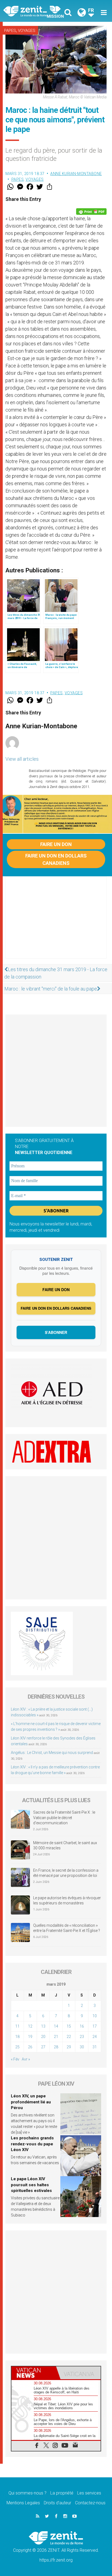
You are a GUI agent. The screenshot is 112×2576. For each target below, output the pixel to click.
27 (43, 2047)
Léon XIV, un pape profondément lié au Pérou (31, 2102)
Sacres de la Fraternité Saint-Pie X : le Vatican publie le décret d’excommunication (64, 1818)
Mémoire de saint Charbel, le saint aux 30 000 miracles (65, 1846)
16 (82, 2026)
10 (95, 2016)
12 (30, 2026)
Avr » (26, 2059)
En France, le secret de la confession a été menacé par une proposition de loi (66, 1873)
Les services (89, 2493)
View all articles (22, 759)
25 (17, 2047)
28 (56, 2047)
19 (30, 2037)
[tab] (34, 2373)
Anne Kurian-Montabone (76, 174)
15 (69, 2026)
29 (69, 2047)
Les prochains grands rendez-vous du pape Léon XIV (32, 2144)
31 (95, 2047)
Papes (10, 31)
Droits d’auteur (57, 2503)
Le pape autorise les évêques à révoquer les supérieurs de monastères (67, 1901)
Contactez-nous (90, 2503)
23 (82, 2037)
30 (82, 2047)
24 (95, 2037)
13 (43, 2026)
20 (43, 2037)
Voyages (27, 31)
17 (95, 2026)
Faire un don (56, 844)
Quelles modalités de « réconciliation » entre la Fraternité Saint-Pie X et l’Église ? (67, 1928)
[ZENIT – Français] (31, 11)
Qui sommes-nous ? (27, 2493)
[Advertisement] (56, 923)
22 (69, 2037)
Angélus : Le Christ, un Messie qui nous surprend (52, 1753)
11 (17, 2026)
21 (56, 2037)
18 (17, 2037)
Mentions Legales (23, 2503)
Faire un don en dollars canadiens (56, 859)
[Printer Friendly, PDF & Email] (91, 212)
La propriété (62, 2493)
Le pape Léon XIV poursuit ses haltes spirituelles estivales (31, 2185)
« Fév (15, 2059)
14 (56, 2026)
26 (30, 2047)
